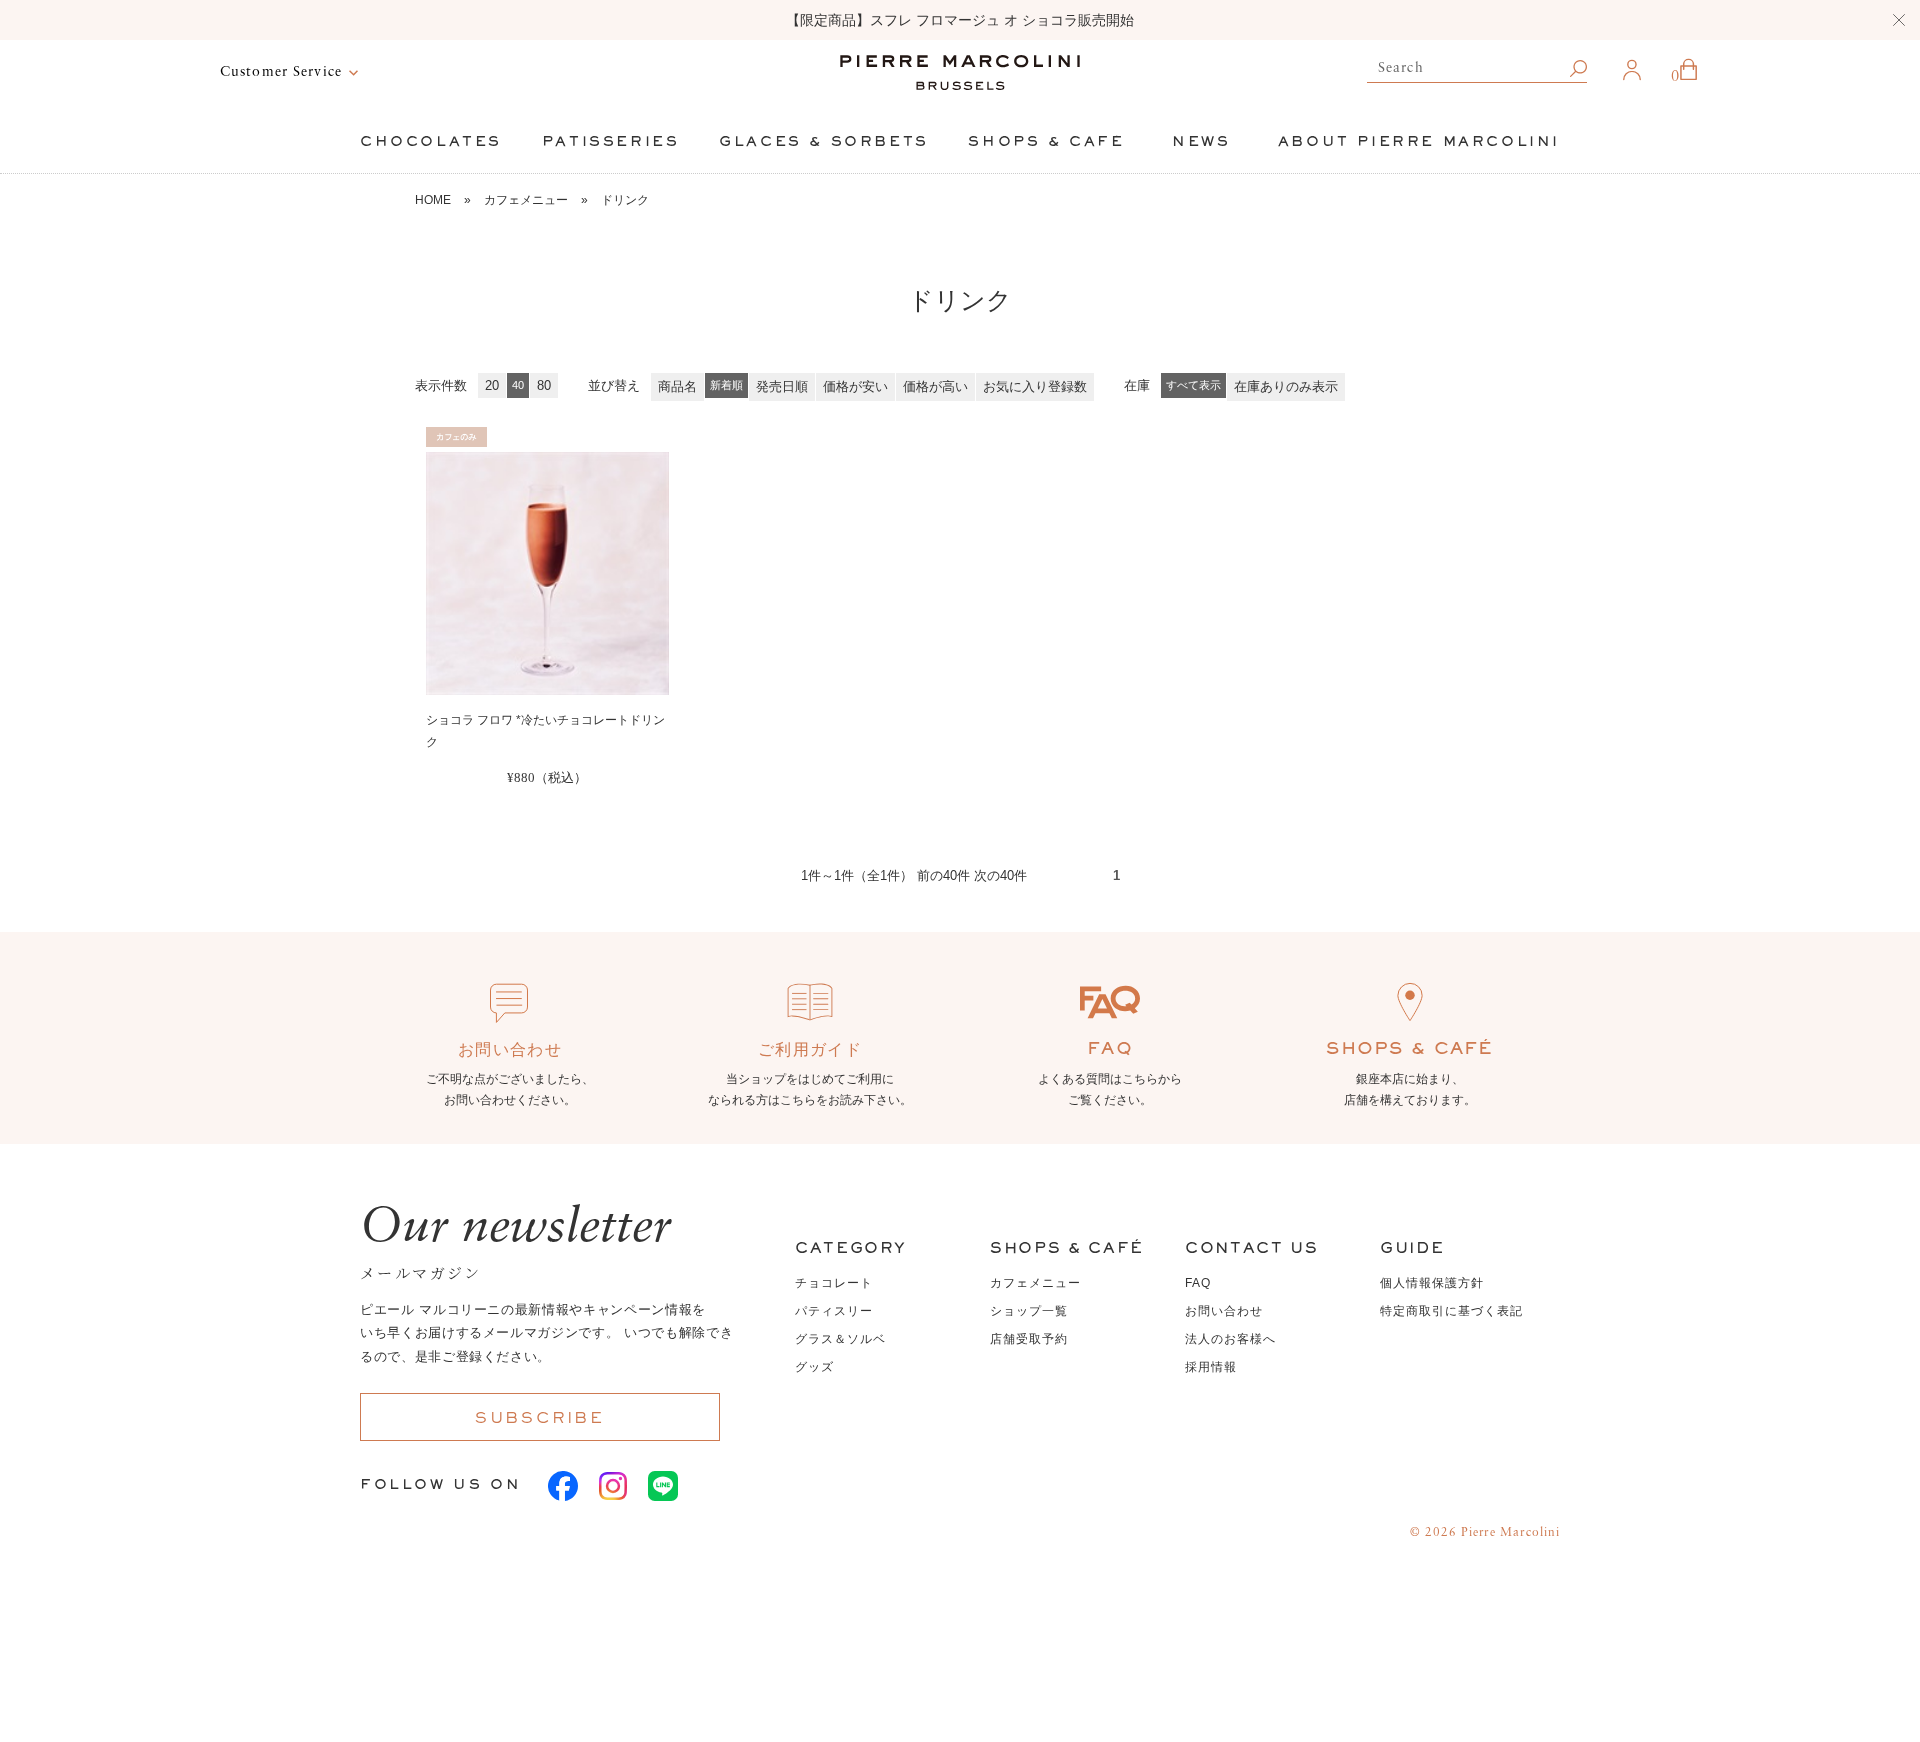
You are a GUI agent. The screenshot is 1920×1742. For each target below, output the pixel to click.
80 (544, 385)
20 (492, 385)
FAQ (1198, 1283)
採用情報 (1211, 1367)
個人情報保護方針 (1432, 1283)
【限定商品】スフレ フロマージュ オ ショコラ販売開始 (960, 20)
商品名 (677, 386)
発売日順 (782, 386)
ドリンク (625, 200)
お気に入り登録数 (1035, 386)
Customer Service (281, 72)
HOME (433, 200)
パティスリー (834, 1311)
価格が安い (855, 386)
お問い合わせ (1224, 1311)
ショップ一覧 (1029, 1311)
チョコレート (834, 1283)
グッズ (814, 1367)
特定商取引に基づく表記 (1451, 1311)
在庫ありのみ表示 (1286, 386)
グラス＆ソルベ (840, 1339)
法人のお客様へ (1230, 1339)
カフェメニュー (526, 200)
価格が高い (935, 386)
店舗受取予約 (1029, 1339)
